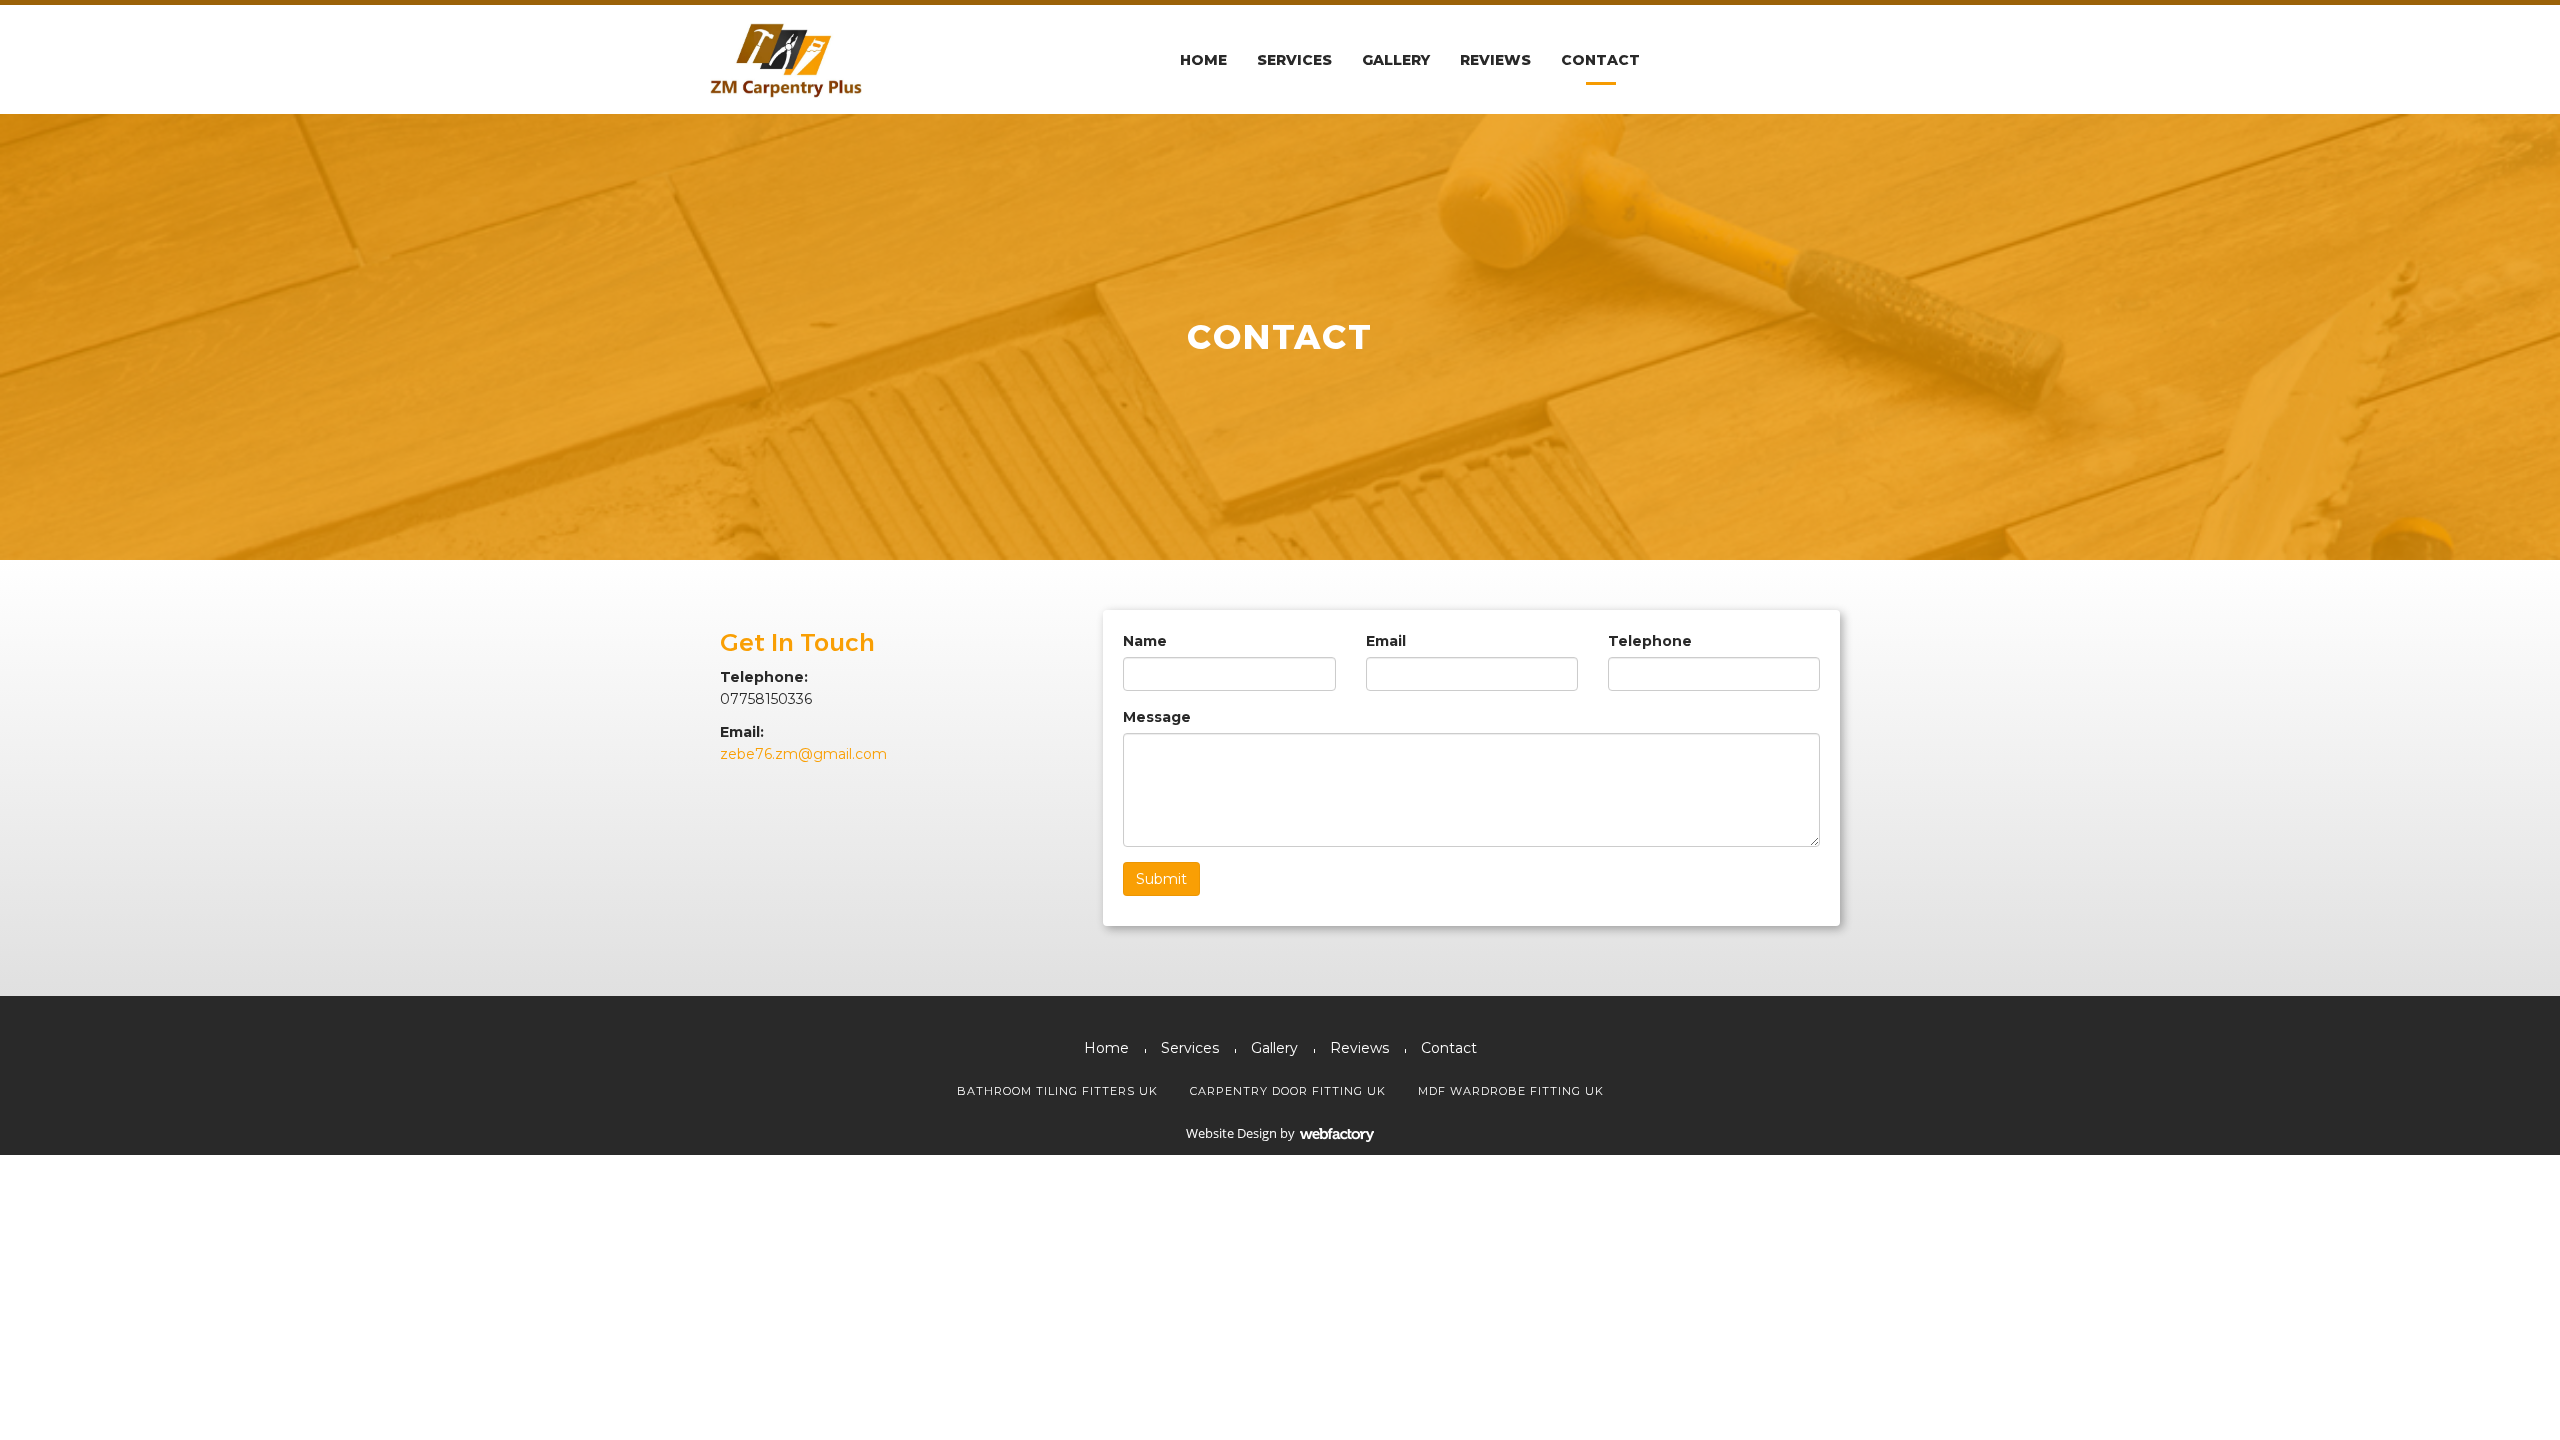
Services (1294, 60)
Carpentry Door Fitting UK (1288, 1091)
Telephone (1650, 641)
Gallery (1396, 60)
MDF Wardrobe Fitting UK (1511, 1091)
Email (1386, 641)
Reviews (1495, 60)
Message (1157, 717)
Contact (1600, 60)
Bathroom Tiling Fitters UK (1057, 1091)
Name (1145, 641)
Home (1203, 60)
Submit (1161, 879)
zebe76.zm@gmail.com (803, 754)
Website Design (1231, 1133)
